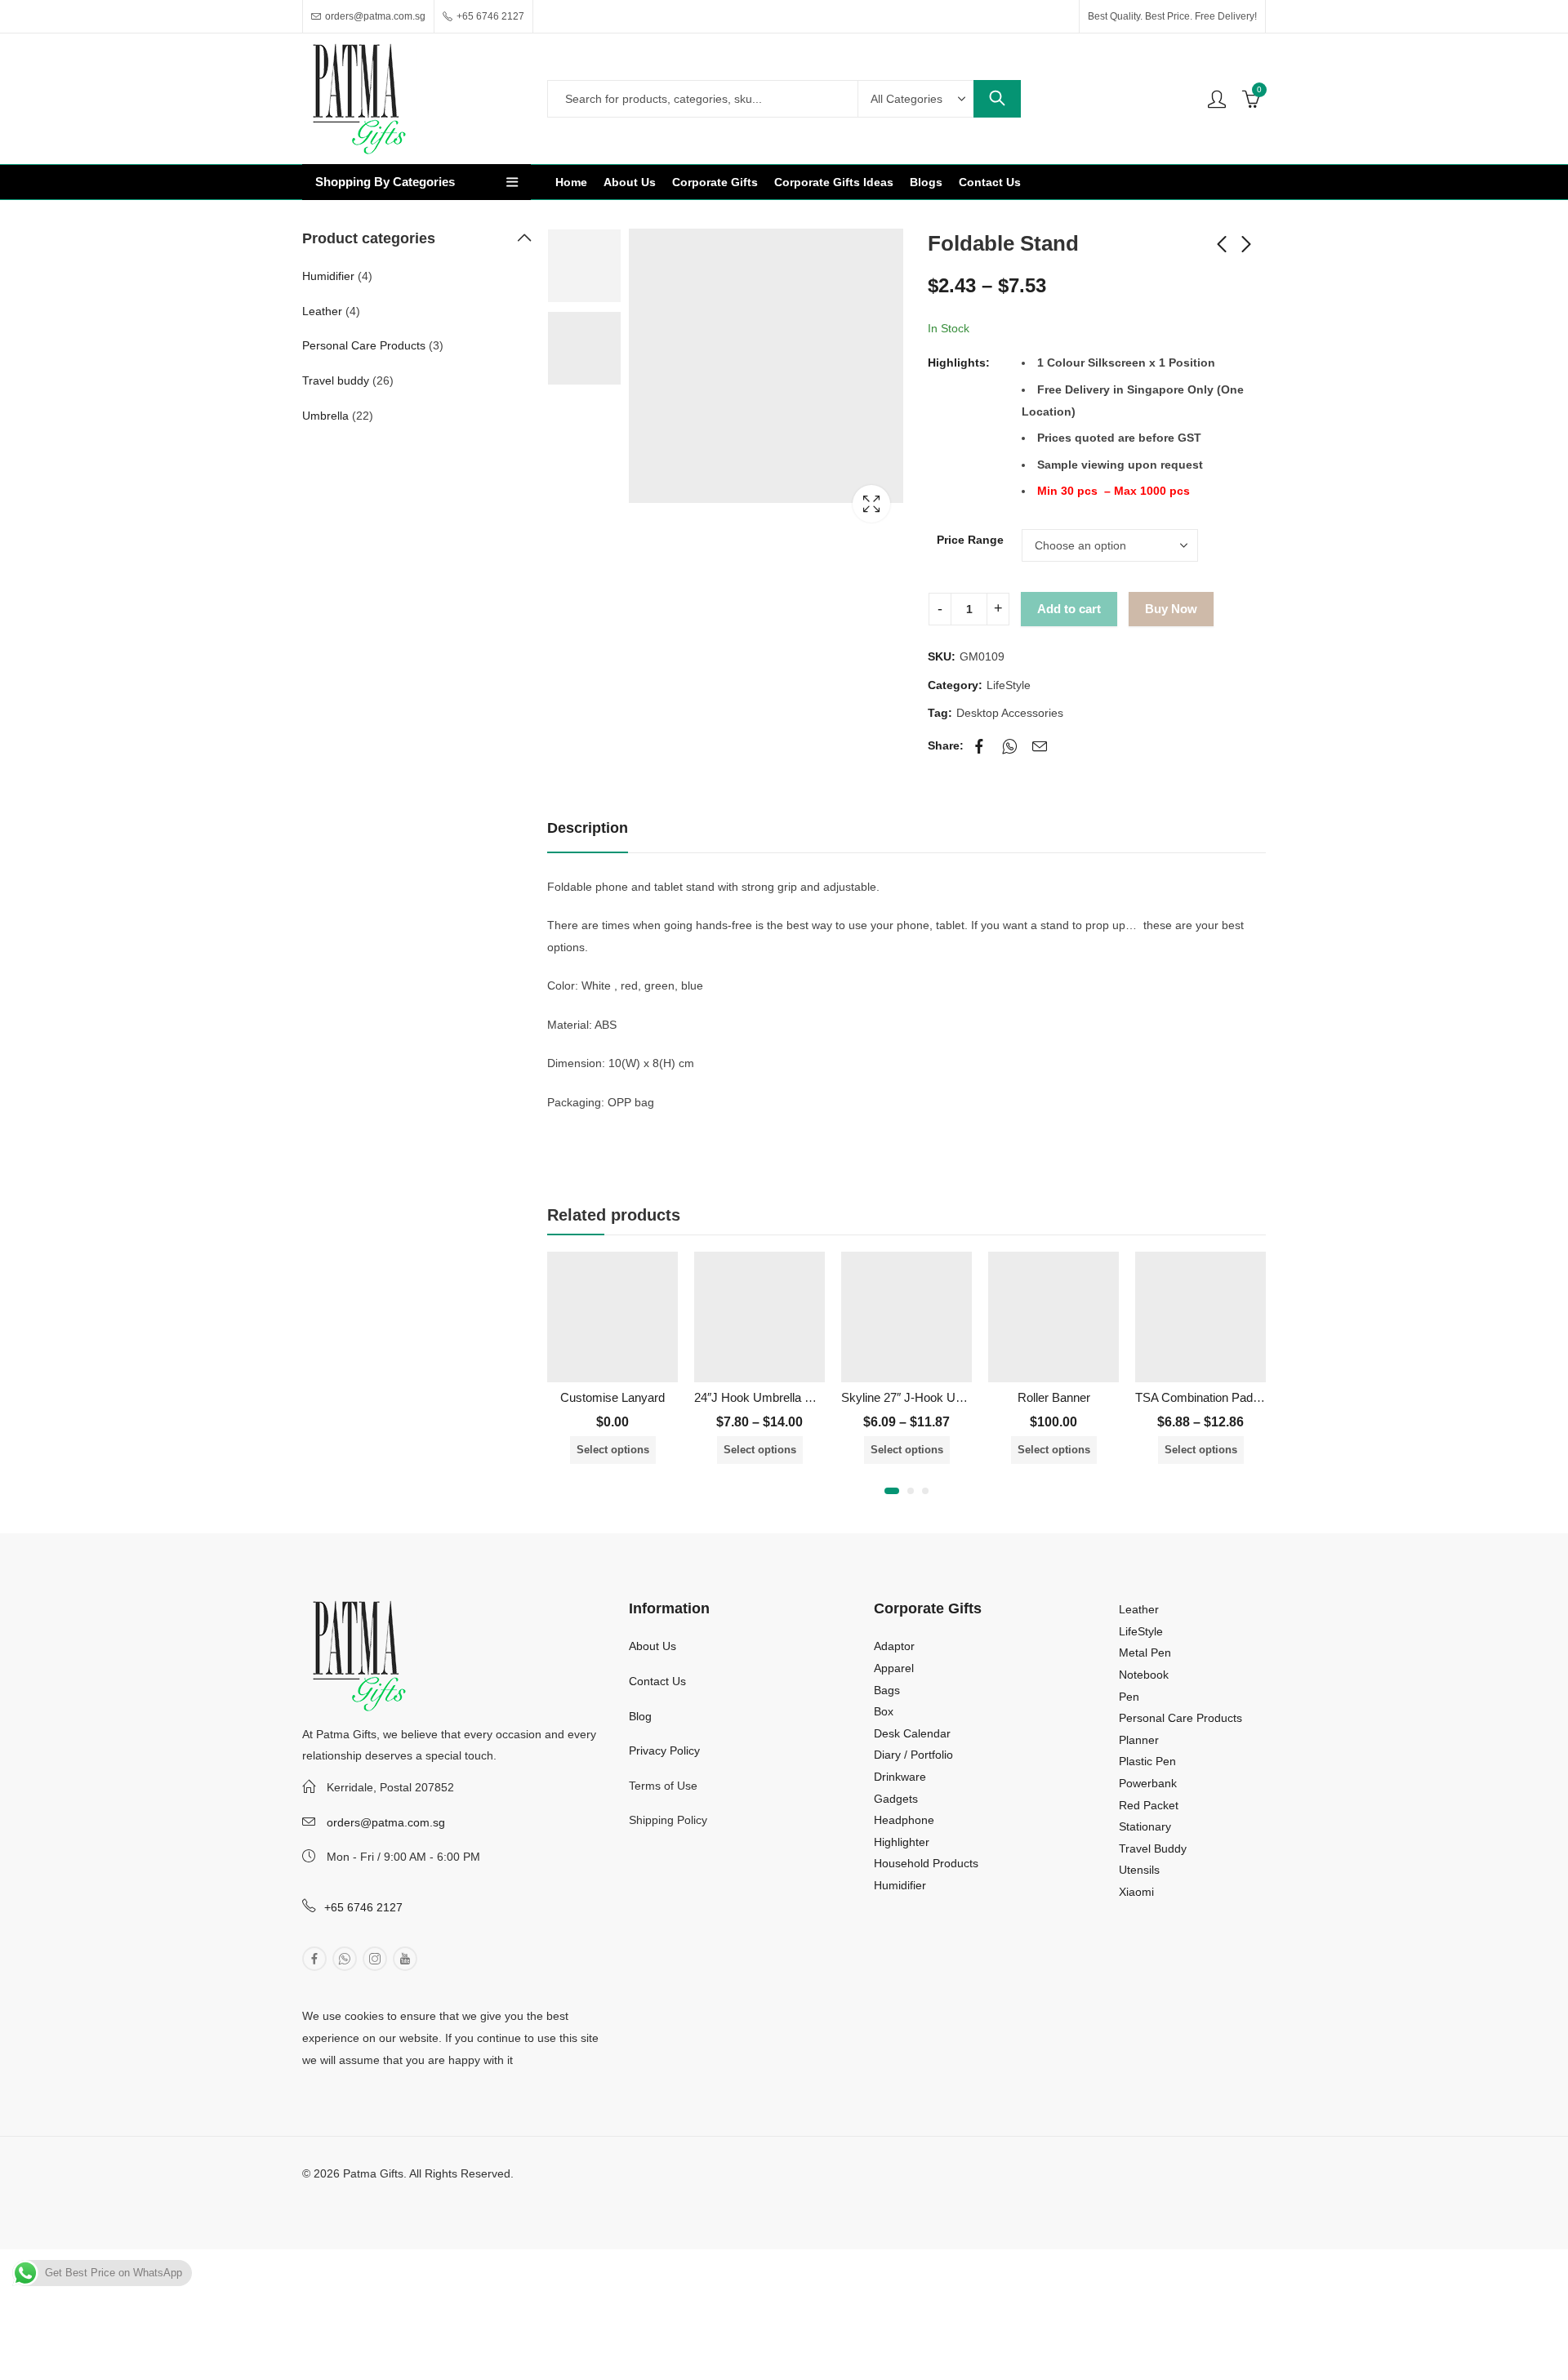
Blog (640, 1716)
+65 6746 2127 (363, 1907)
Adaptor (894, 1646)
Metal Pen (1145, 1653)
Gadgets (896, 1799)
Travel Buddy (1153, 1848)
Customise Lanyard (612, 1397)
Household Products (926, 1863)
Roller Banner (1054, 1397)
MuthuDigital (440, 2195)
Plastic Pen (1147, 1761)
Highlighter (902, 1842)
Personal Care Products (364, 345)
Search (997, 99)
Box (884, 1711)
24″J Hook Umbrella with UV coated (790, 1397)
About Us (653, 1646)
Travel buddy (336, 380)
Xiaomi (1136, 1892)
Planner (1139, 1740)
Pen (1129, 1697)
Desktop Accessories (1010, 713)
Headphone (904, 1820)
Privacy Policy (664, 1751)
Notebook (1144, 1675)
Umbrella (325, 416)
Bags (887, 1690)
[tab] (588, 829)
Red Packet (1149, 1805)
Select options (613, 1450)
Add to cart (1069, 609)
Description (588, 828)
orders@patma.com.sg (386, 1822)
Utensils (1139, 1870)
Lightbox (871, 504)
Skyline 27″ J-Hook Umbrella (918, 1397)
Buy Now (1171, 609)
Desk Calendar (912, 1733)
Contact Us (657, 1681)
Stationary (1145, 1826)
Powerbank (1148, 1783)
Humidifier (328, 276)
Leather (322, 311)
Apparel (894, 1668)
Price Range (970, 540)
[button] (892, 1491)
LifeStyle (1009, 685)
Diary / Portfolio (913, 1755)
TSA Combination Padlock (1205, 1397)
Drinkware (900, 1777)
